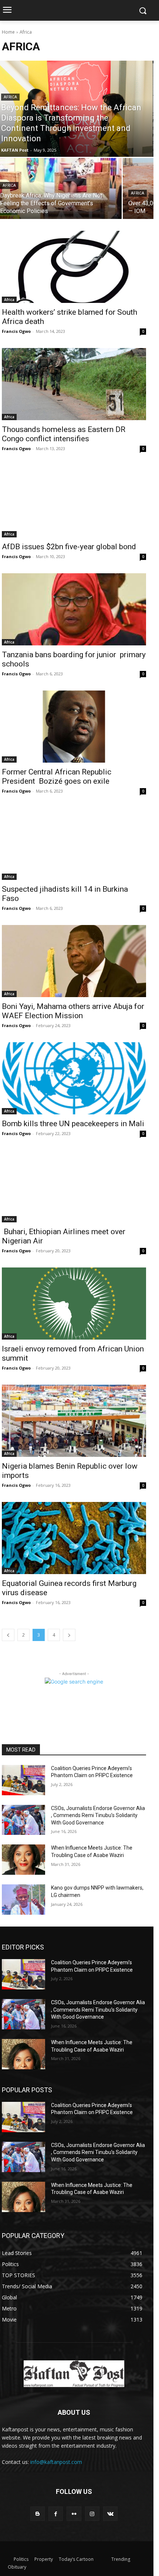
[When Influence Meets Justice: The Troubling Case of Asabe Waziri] (23, 1860)
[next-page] (69, 1635)
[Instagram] (92, 2514)
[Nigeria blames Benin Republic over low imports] (74, 1421)
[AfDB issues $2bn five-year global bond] (74, 501)
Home (8, 32)
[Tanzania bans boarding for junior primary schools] (74, 609)
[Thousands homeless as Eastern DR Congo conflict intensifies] (74, 384)
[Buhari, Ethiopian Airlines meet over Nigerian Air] (74, 1186)
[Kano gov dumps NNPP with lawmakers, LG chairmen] (23, 1900)
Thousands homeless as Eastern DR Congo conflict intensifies (64, 434)
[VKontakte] (110, 2514)
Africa (10, 97)
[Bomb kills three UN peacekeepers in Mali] (74, 1078)
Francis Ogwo (16, 331)
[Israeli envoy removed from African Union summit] (74, 1304)
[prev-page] (8, 1635)
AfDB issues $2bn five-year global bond (69, 547)
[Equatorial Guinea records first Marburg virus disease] (74, 1538)
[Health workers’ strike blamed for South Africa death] (74, 267)
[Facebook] (56, 2514)
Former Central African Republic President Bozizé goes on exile (57, 776)
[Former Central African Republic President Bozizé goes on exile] (74, 727)
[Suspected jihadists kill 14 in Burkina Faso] (74, 844)
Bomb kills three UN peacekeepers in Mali (73, 1124)
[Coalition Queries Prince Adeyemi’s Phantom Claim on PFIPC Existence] (23, 1780)
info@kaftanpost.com (56, 2462)
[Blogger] (38, 2514)
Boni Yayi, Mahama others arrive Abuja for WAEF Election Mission (73, 1011)
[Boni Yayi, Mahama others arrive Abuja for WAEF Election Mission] (74, 961)
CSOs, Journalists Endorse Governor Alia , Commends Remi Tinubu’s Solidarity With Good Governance (98, 1815)
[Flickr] (74, 2514)
